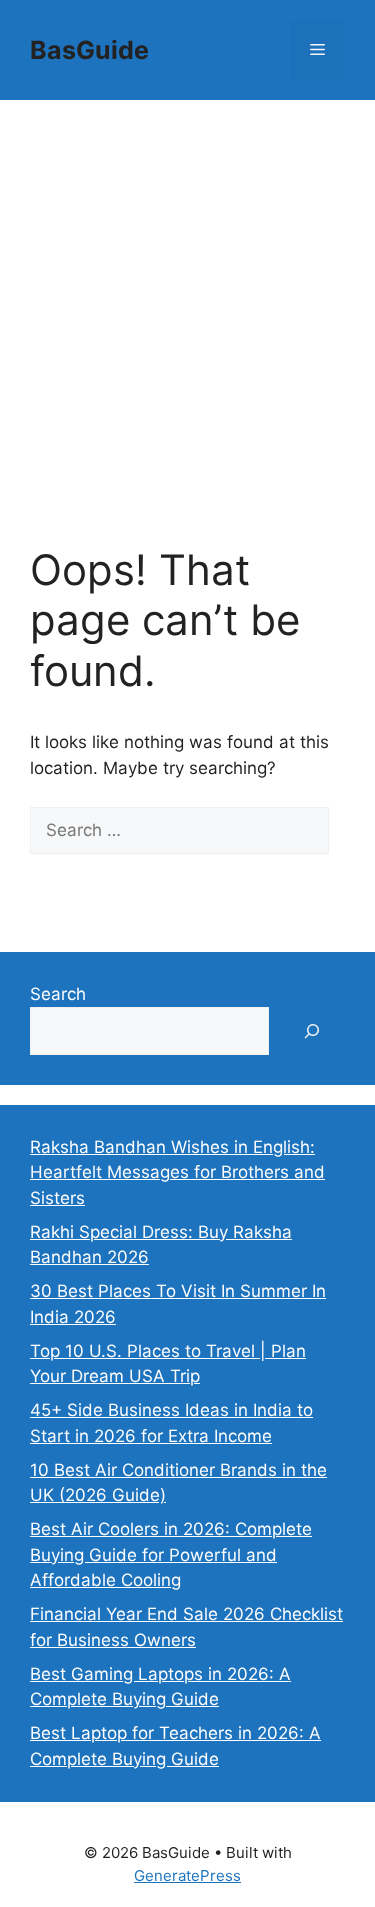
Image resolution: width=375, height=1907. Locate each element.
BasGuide (89, 50)
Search (58, 994)
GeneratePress (187, 1875)
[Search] (59, 878)
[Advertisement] (187, 297)
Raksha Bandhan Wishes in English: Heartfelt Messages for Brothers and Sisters (177, 1172)
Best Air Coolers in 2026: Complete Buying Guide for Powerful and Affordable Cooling (171, 1554)
